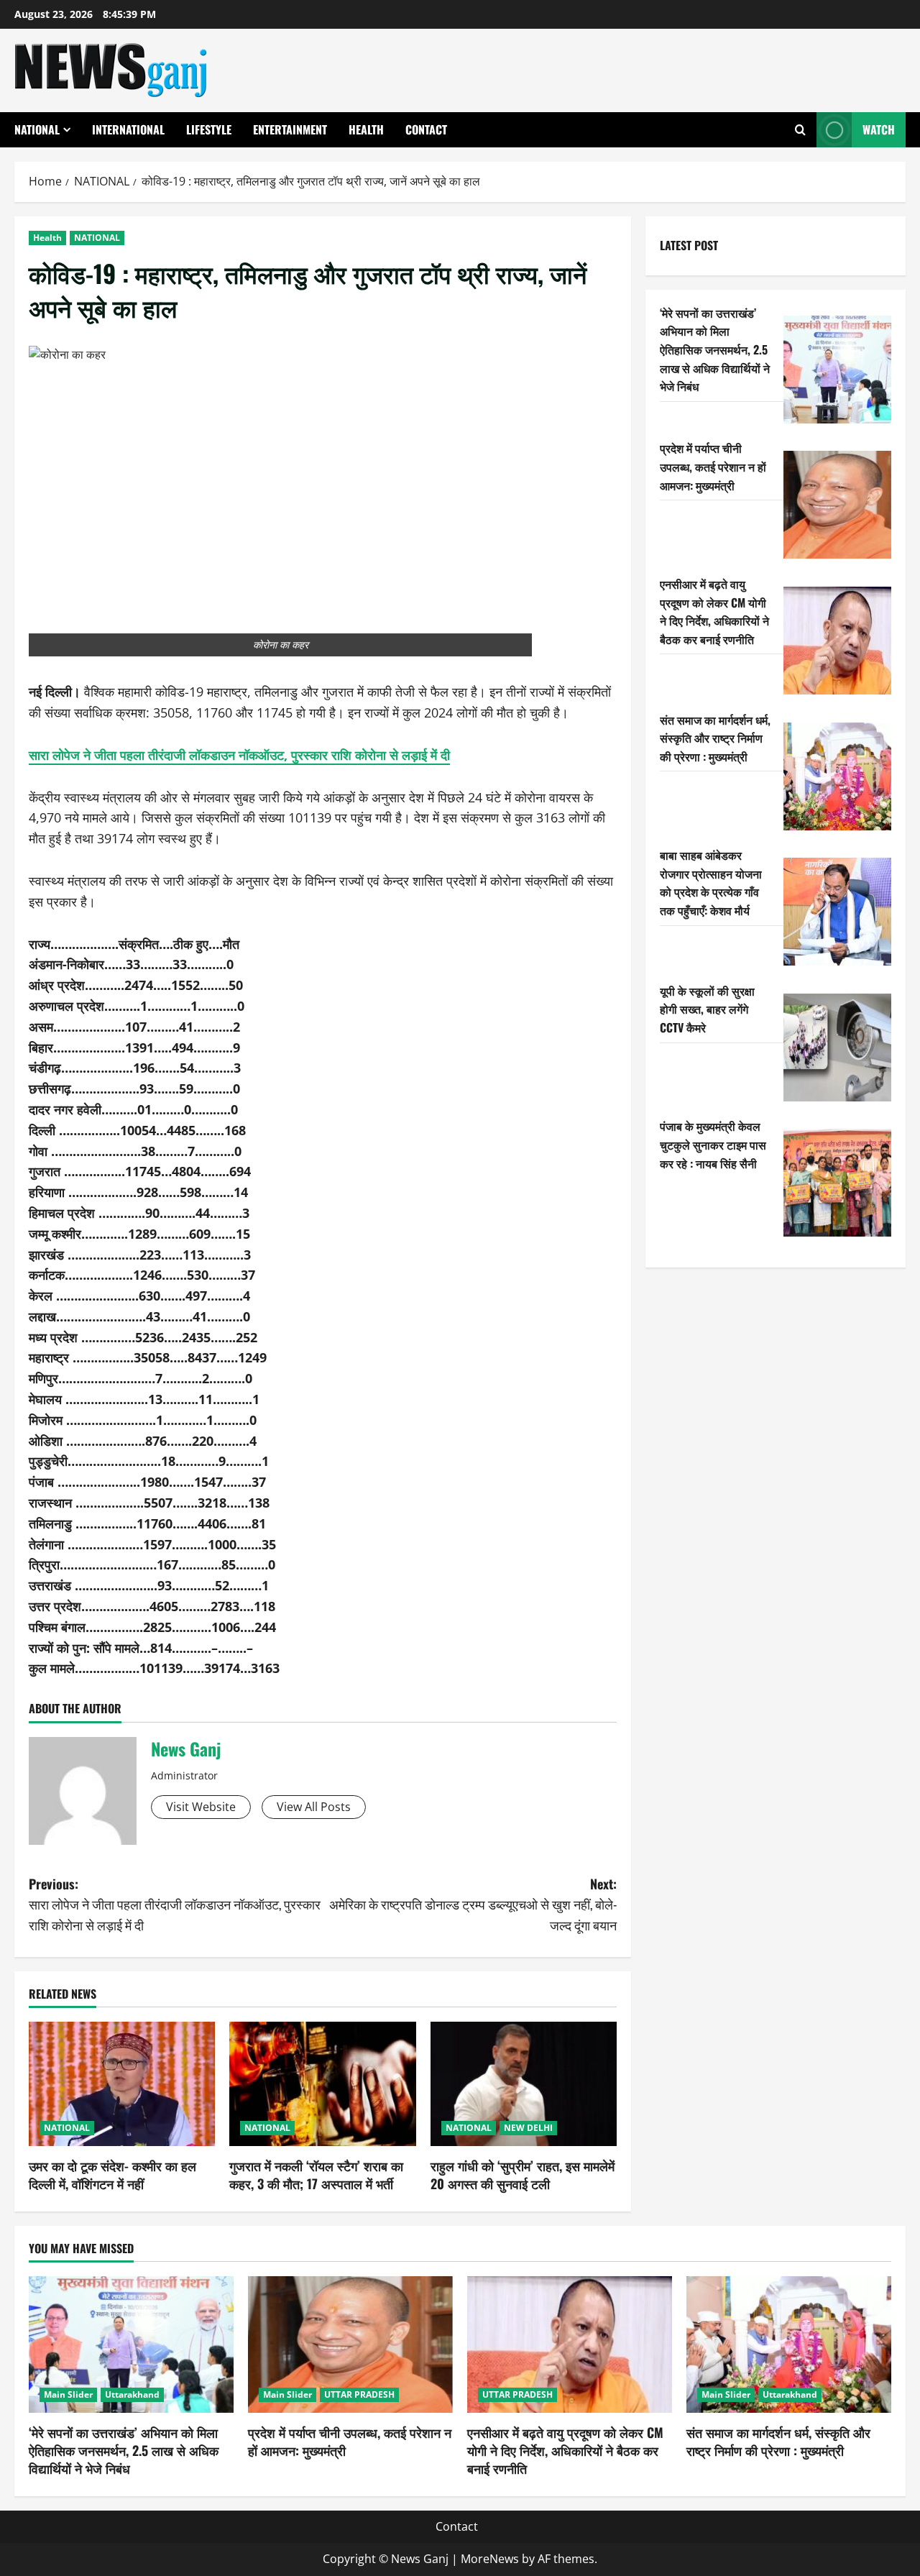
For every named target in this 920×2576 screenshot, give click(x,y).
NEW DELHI (528, 2128)
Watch (879, 129)
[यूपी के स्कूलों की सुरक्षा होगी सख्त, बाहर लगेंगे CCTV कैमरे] (837, 1048)
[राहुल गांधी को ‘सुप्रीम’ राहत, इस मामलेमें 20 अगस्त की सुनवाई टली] (524, 2084)
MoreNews (490, 2559)
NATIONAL (37, 129)
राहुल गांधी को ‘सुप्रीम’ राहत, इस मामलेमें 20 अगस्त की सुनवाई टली (523, 2174)
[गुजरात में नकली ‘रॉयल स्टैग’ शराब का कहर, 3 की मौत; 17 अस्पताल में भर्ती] (322, 2084)
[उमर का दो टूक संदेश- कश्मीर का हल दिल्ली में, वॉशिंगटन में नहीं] (122, 2084)
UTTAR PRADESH (359, 2394)
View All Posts (314, 1807)
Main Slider (68, 2394)
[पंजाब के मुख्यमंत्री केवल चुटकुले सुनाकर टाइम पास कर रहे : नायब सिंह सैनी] (837, 1183)
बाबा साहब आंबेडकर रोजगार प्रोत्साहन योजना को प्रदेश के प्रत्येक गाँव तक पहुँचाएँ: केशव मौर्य (711, 883)
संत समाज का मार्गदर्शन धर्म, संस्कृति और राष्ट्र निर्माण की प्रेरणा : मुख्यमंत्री (715, 738)
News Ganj (186, 1748)
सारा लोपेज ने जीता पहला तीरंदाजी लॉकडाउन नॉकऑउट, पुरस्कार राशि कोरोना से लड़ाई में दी (239, 755)
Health (366, 129)
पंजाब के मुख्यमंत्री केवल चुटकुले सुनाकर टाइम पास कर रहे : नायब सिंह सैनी (713, 1144)
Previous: (175, 1905)
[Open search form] (800, 130)
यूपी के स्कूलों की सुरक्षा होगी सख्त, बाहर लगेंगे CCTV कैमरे (707, 1009)
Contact (426, 129)
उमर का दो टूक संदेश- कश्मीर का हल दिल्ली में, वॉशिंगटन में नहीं (112, 2174)
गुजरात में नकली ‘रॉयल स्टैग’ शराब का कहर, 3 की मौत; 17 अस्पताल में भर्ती (316, 2174)
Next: (473, 1905)
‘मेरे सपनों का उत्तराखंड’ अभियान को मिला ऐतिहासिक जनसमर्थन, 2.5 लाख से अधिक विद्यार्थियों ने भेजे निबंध (715, 349)
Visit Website (201, 1807)
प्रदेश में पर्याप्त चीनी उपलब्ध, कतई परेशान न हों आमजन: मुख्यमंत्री (713, 466)
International (128, 129)
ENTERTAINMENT (290, 129)
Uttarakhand (132, 2394)
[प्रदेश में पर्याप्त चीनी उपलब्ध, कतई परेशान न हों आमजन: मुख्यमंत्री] (837, 505)
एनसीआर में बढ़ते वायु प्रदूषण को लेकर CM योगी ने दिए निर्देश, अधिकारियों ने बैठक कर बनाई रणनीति (714, 611)
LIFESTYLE (209, 129)
